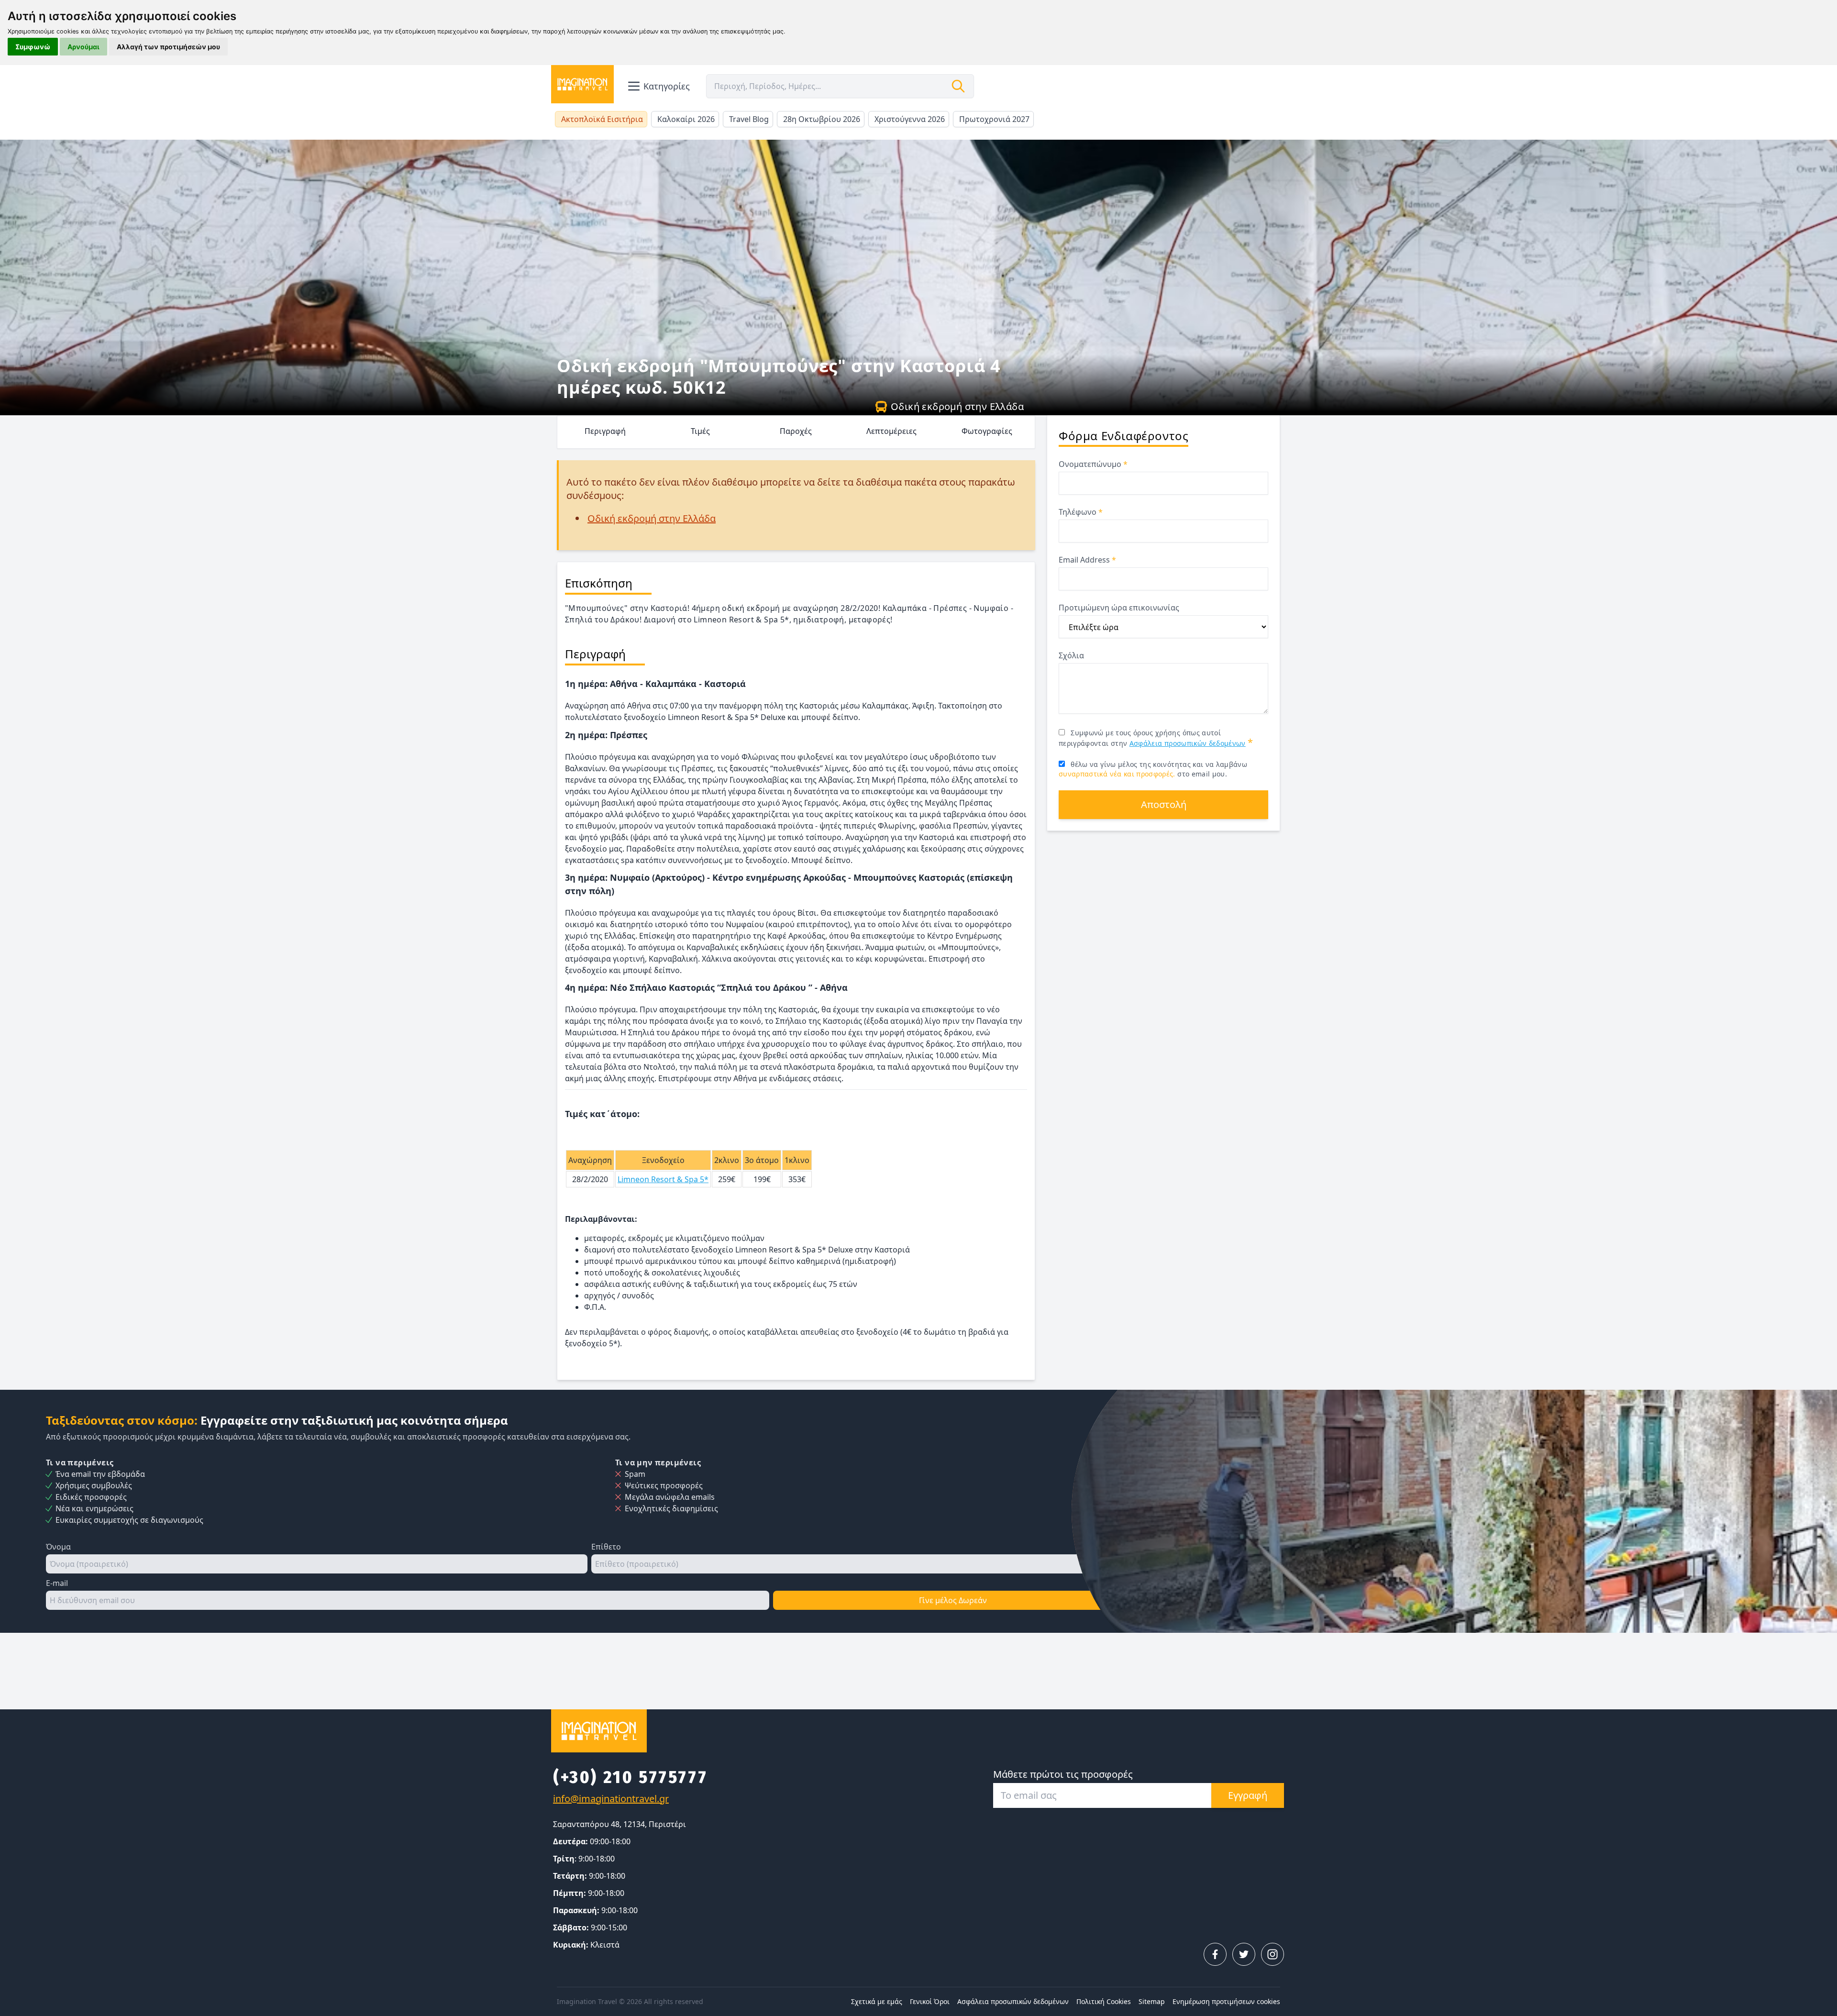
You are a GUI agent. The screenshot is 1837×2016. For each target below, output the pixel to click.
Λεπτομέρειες (891, 431)
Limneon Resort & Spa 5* (663, 1179)
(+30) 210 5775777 (630, 1777)
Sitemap (1152, 2001)
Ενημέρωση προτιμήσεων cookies (1226, 2001)
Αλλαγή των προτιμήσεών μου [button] (168, 47)
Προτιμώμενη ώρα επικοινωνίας (1119, 608)
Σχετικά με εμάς (877, 2001)
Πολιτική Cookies (1104, 2001)
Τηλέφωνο (1081, 512)
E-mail (57, 1583)
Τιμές (700, 431)
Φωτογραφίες (987, 431)
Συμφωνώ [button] (33, 47)
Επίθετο (606, 1547)
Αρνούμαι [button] (83, 47)
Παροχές (796, 431)
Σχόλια (1071, 655)
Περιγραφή (605, 431)
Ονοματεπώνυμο (1093, 464)
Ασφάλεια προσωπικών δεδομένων (1188, 743)
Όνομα (58, 1547)
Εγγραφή (1248, 1795)
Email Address (1087, 560)
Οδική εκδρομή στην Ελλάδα (957, 406)
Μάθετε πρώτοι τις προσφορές (1063, 1774)
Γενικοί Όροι (930, 2001)
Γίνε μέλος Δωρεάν (953, 1600)
